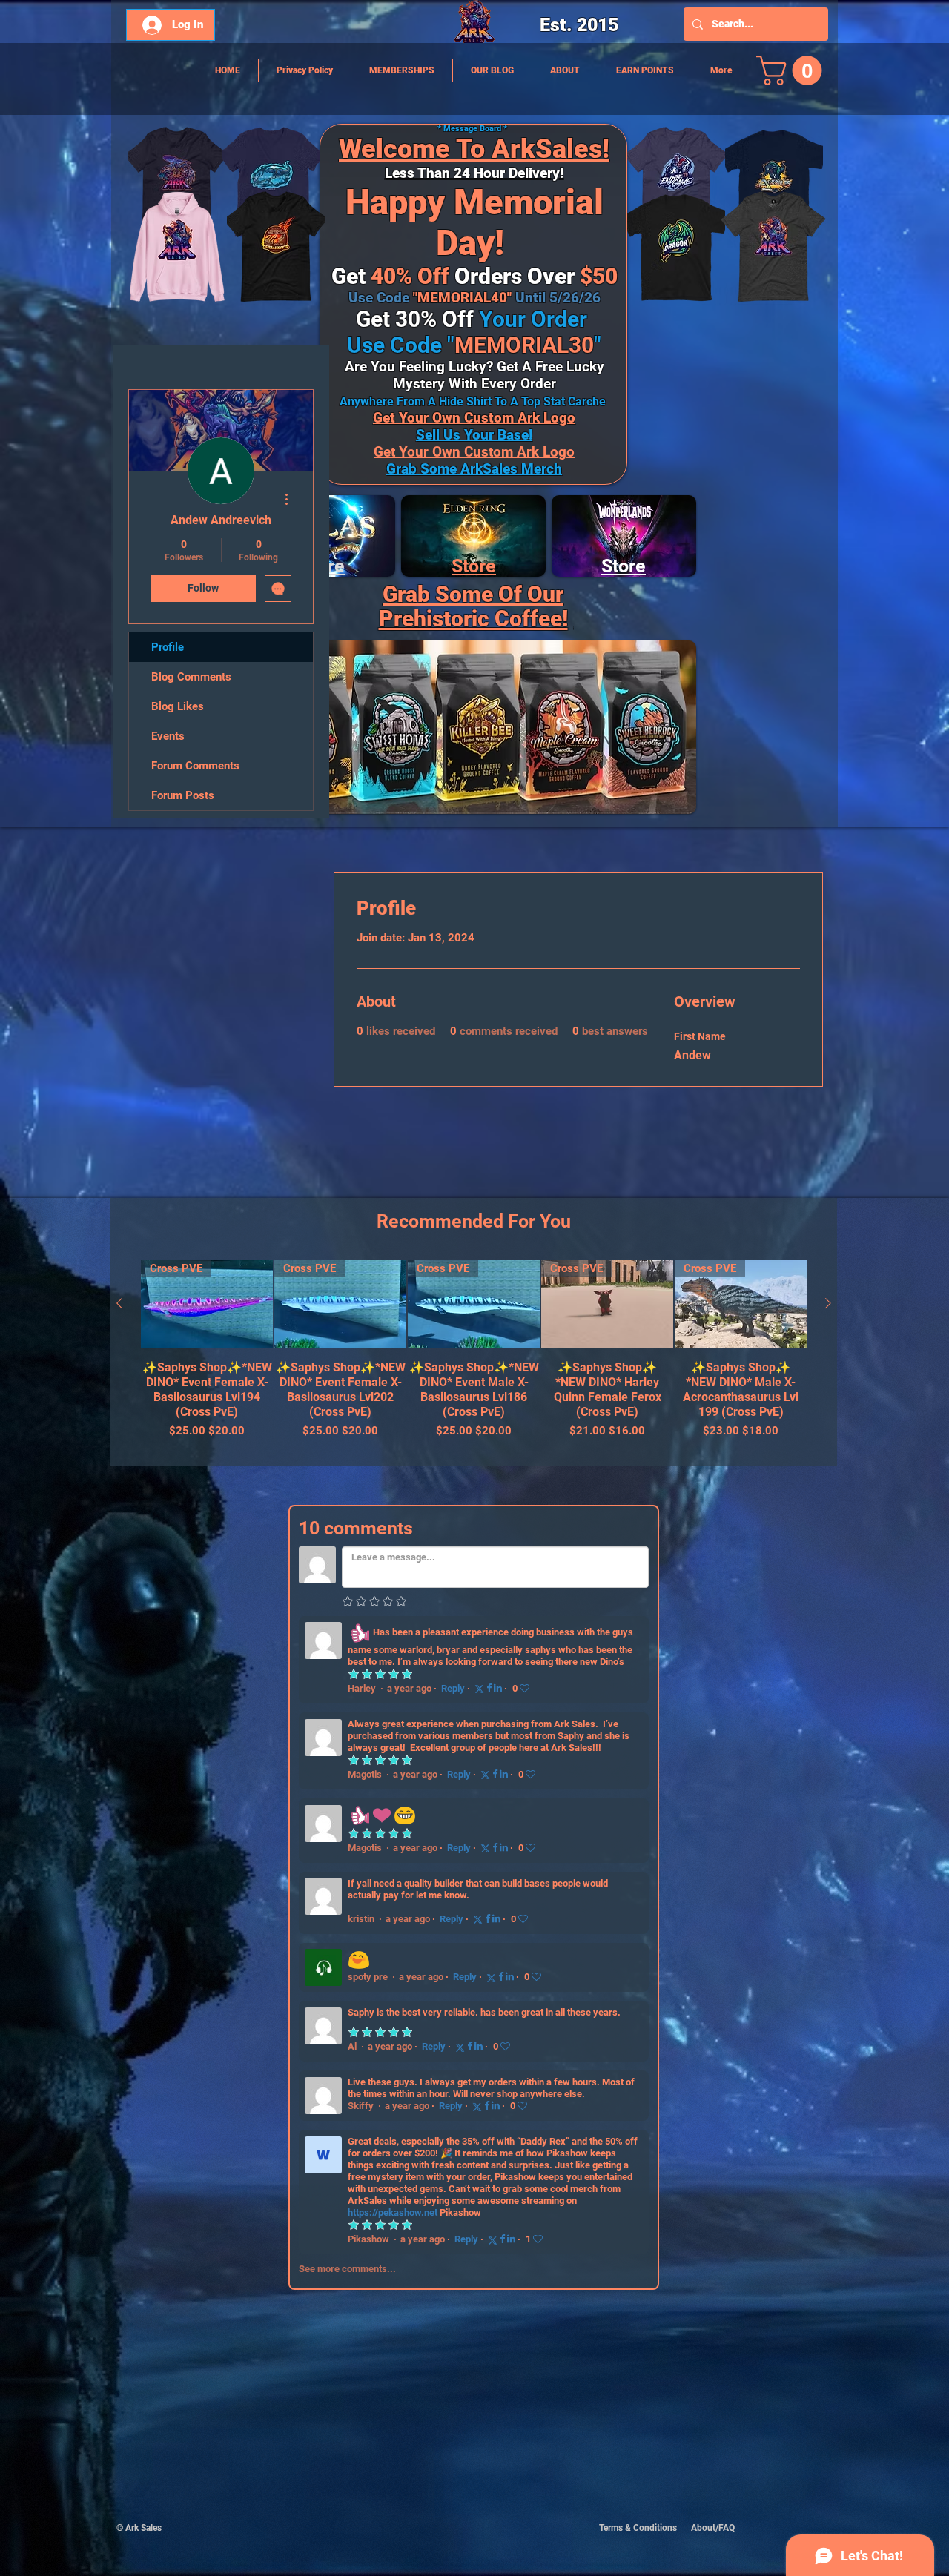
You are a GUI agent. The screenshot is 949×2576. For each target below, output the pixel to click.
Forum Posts (183, 795)
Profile (168, 647)
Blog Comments (191, 677)
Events (168, 736)
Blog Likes (178, 706)
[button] (793, 70)
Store (474, 566)
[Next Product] (828, 1303)
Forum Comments (195, 766)
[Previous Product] (119, 1303)
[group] (474, 1357)
